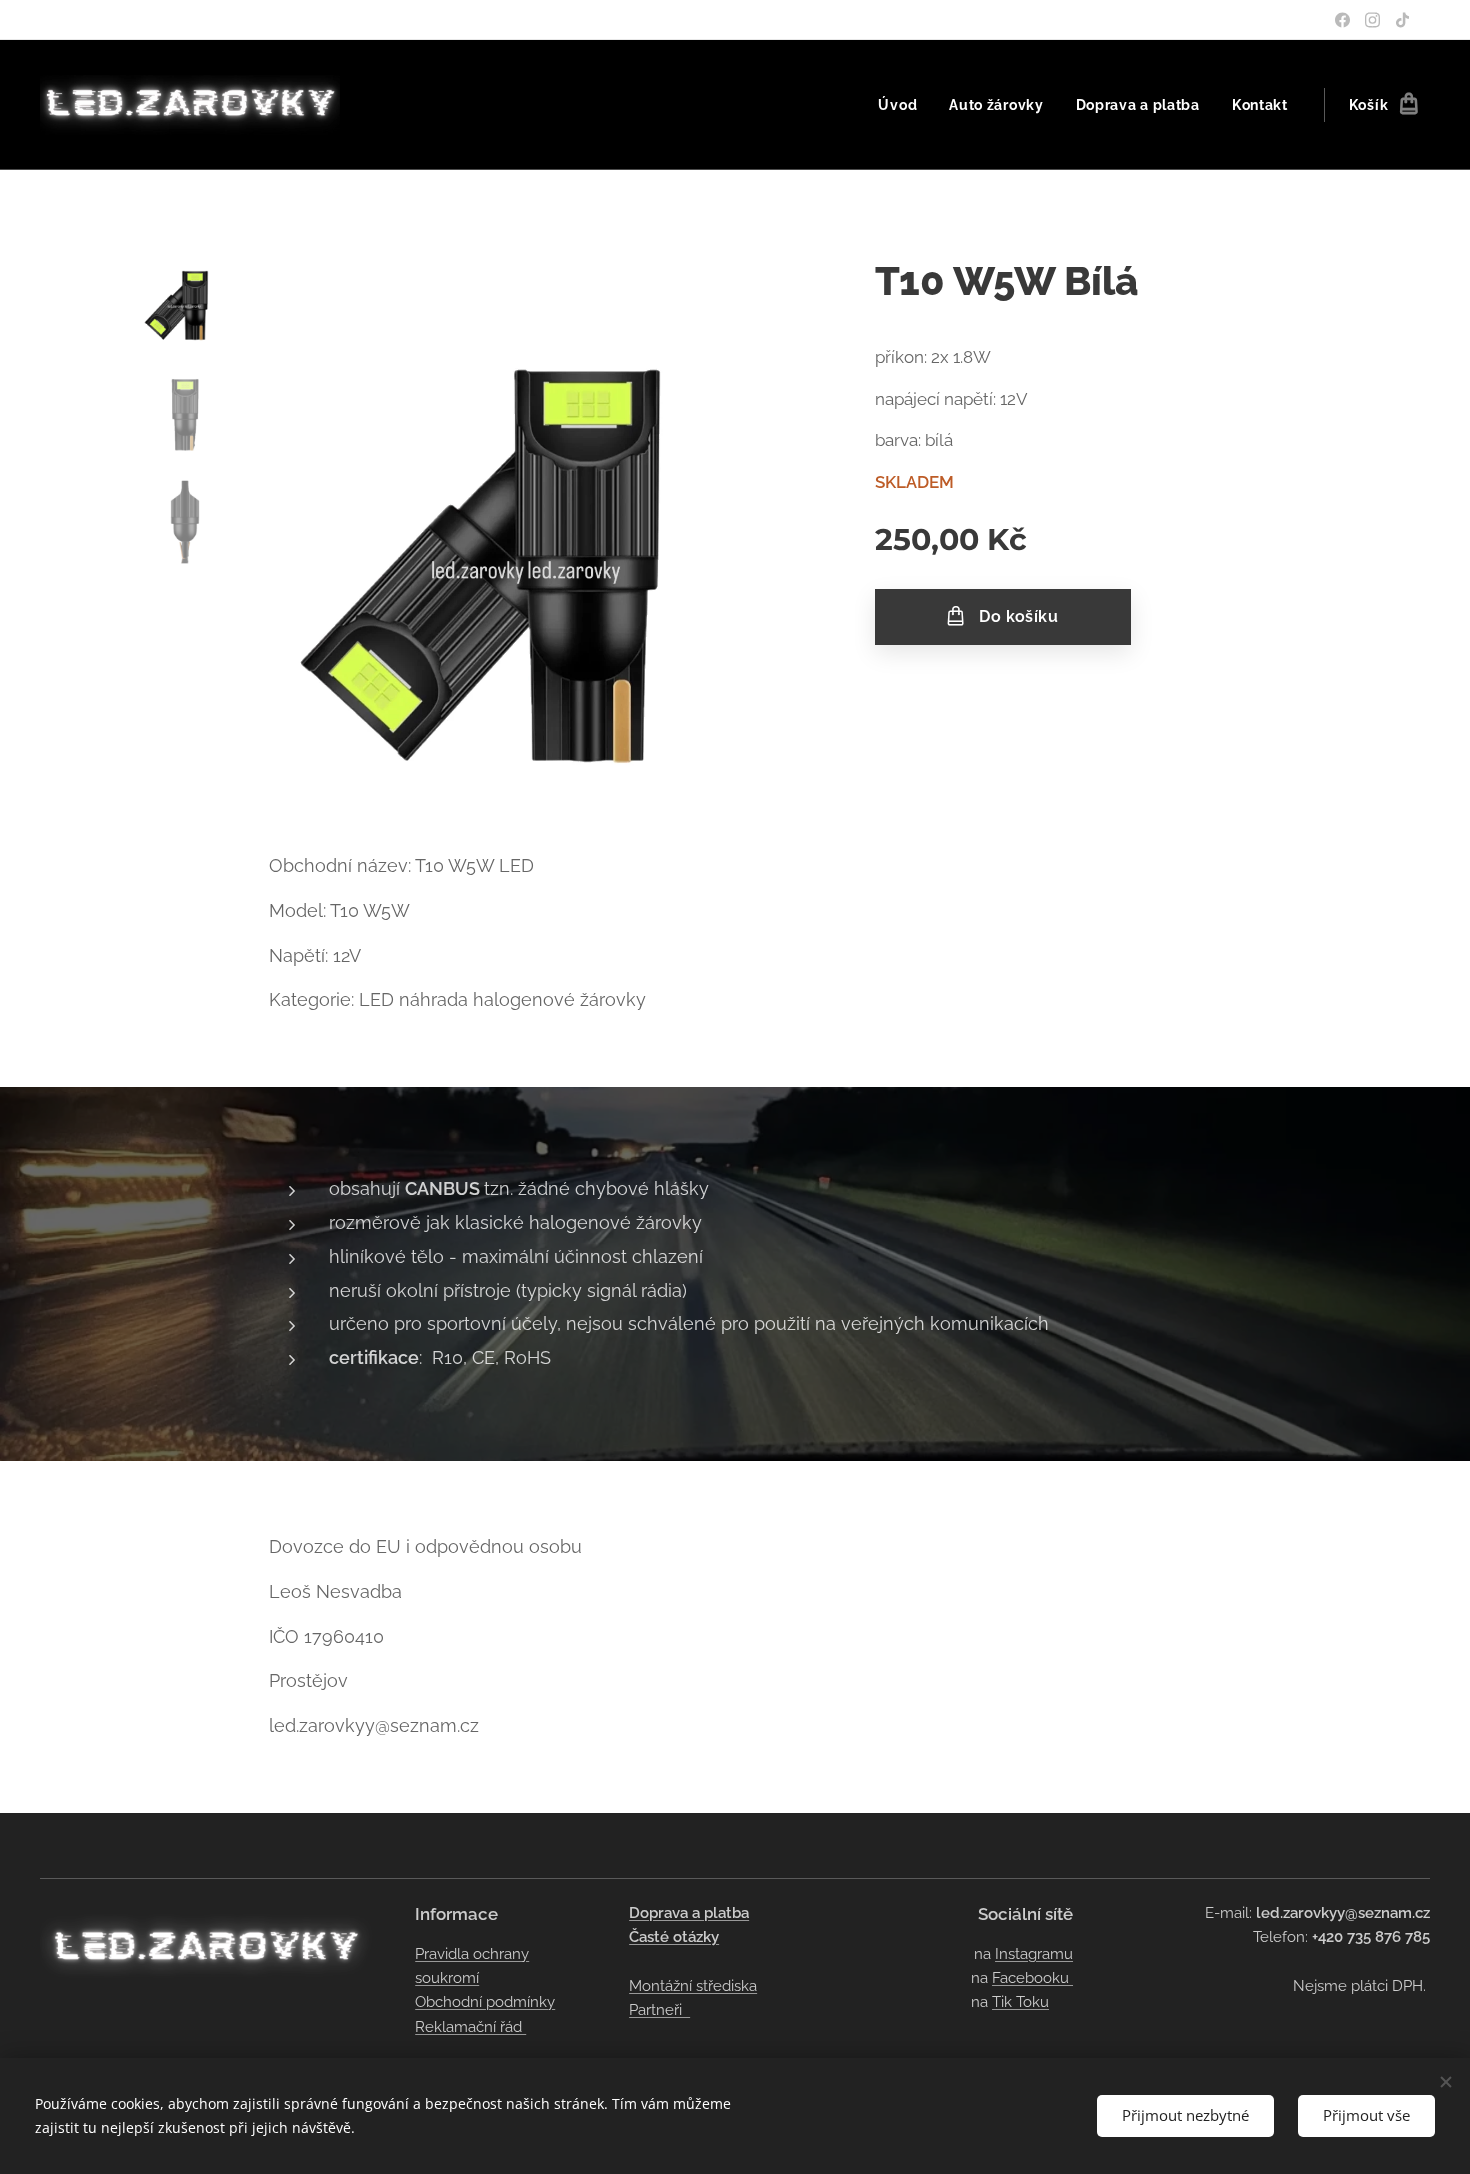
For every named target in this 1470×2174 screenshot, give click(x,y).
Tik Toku (1020, 2002)
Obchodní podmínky (485, 2002)
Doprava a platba (689, 1913)
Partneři (659, 2010)
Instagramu (1034, 1954)
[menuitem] (903, 105)
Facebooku (1032, 1978)
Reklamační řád (470, 2027)
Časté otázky (674, 1937)
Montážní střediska (693, 1986)
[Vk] (1372, 20)
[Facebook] (1342, 20)
